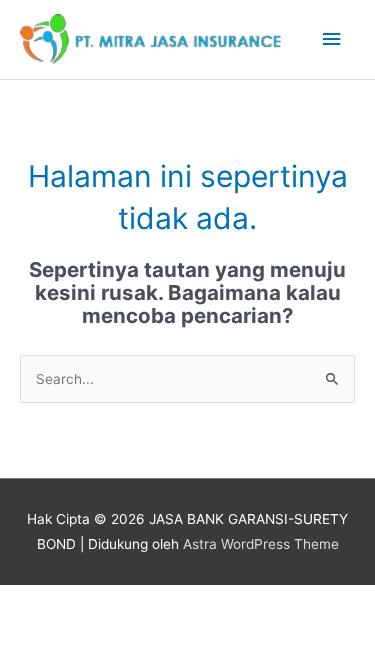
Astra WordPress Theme (261, 544)
